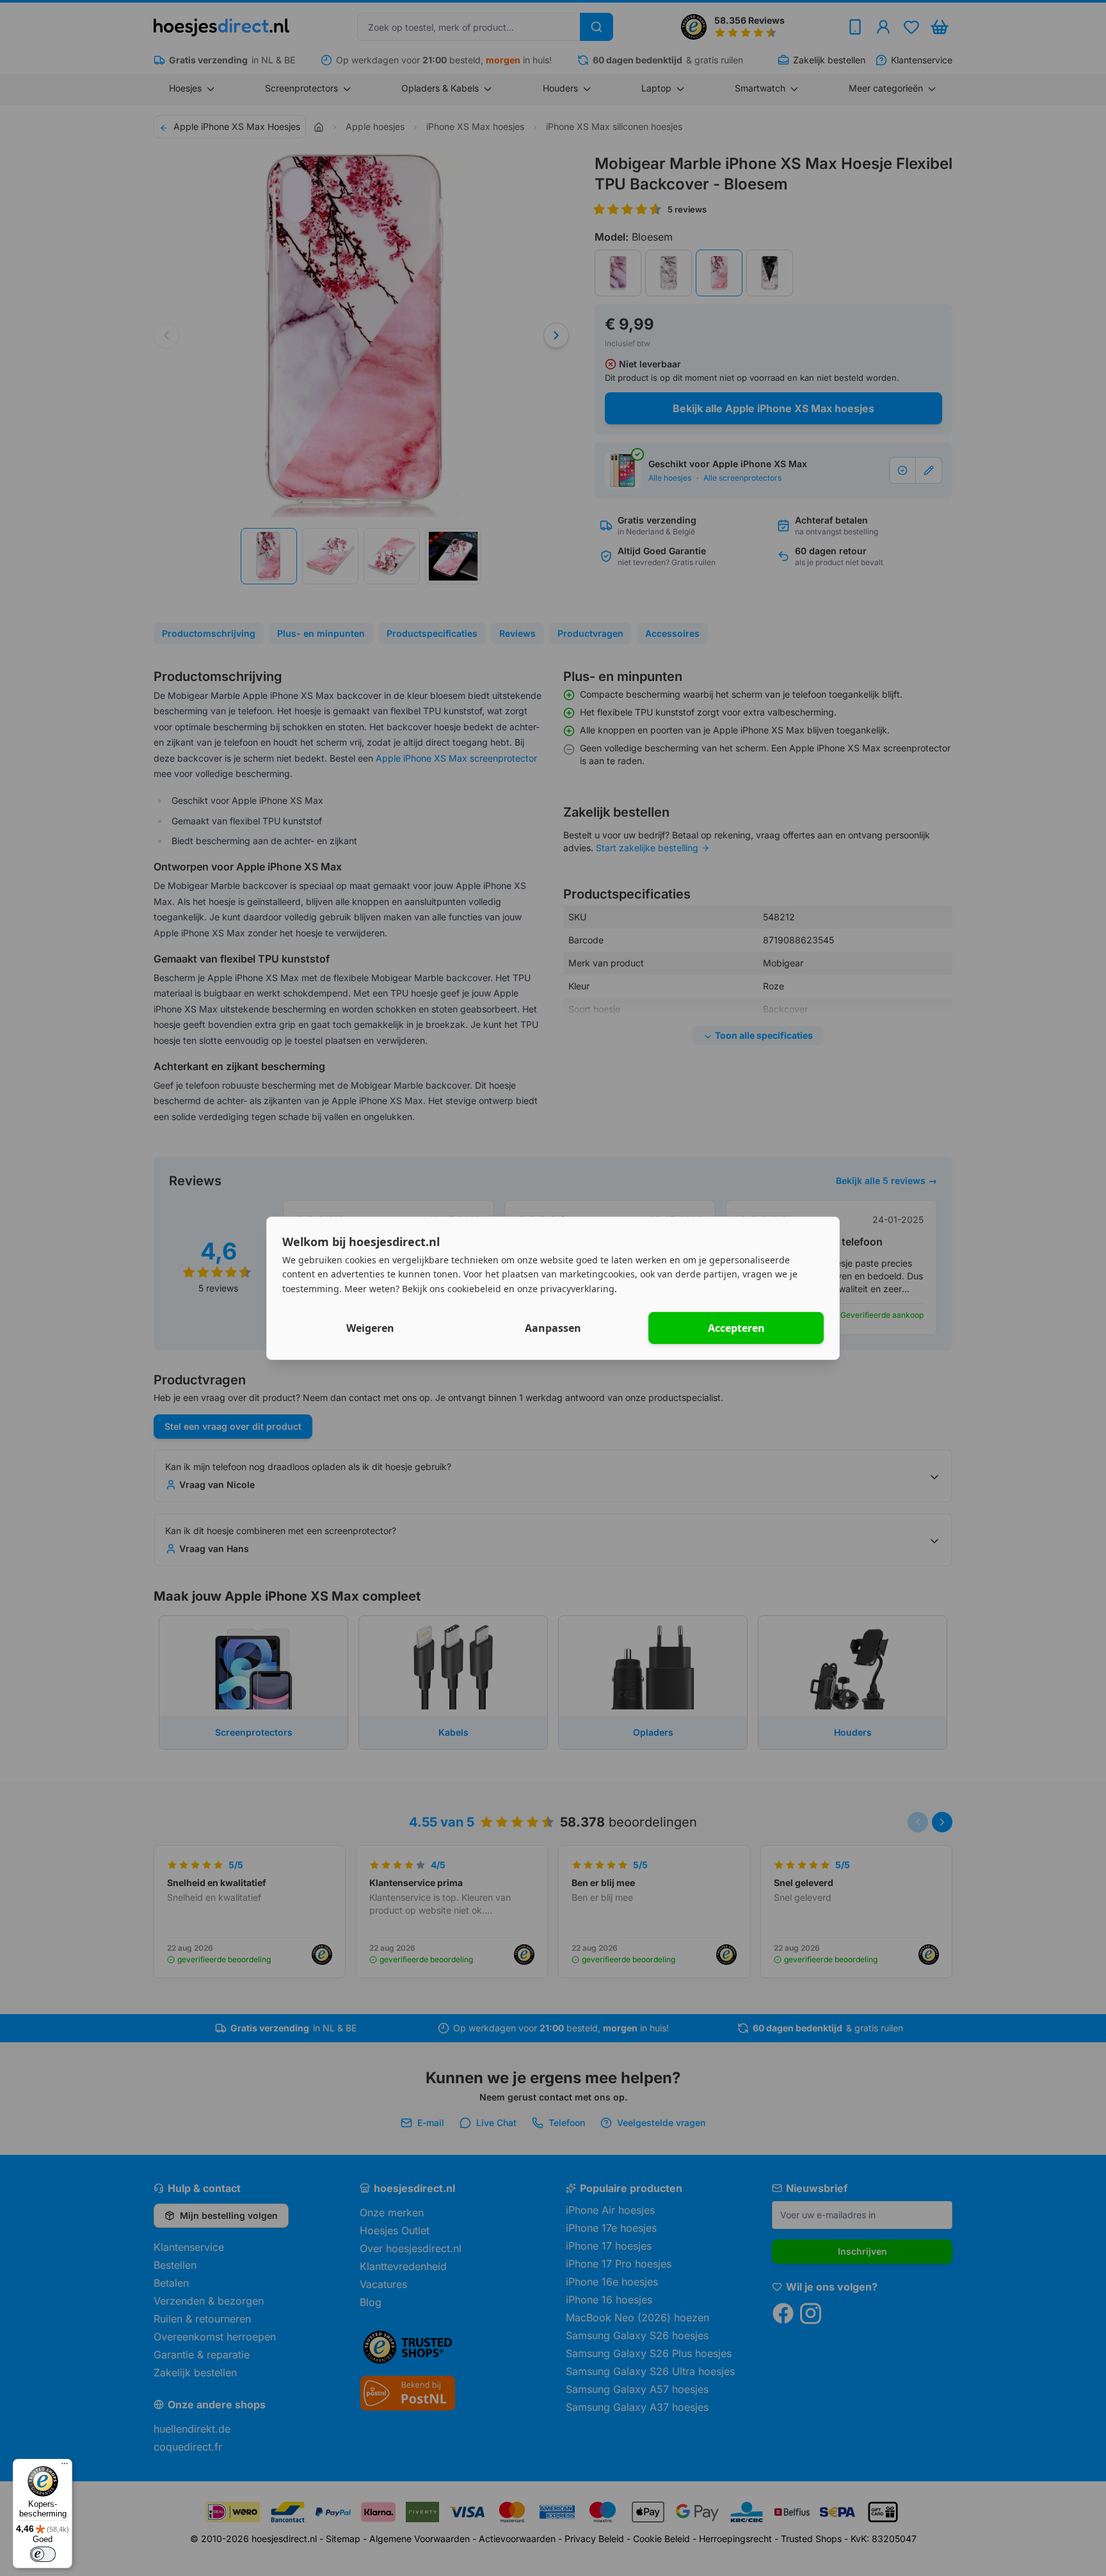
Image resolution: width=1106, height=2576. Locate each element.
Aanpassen (553, 1328)
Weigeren (370, 1328)
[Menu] (65, 2467)
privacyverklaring (577, 1289)
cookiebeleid (474, 1289)
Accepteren (736, 1328)
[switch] (43, 2554)
